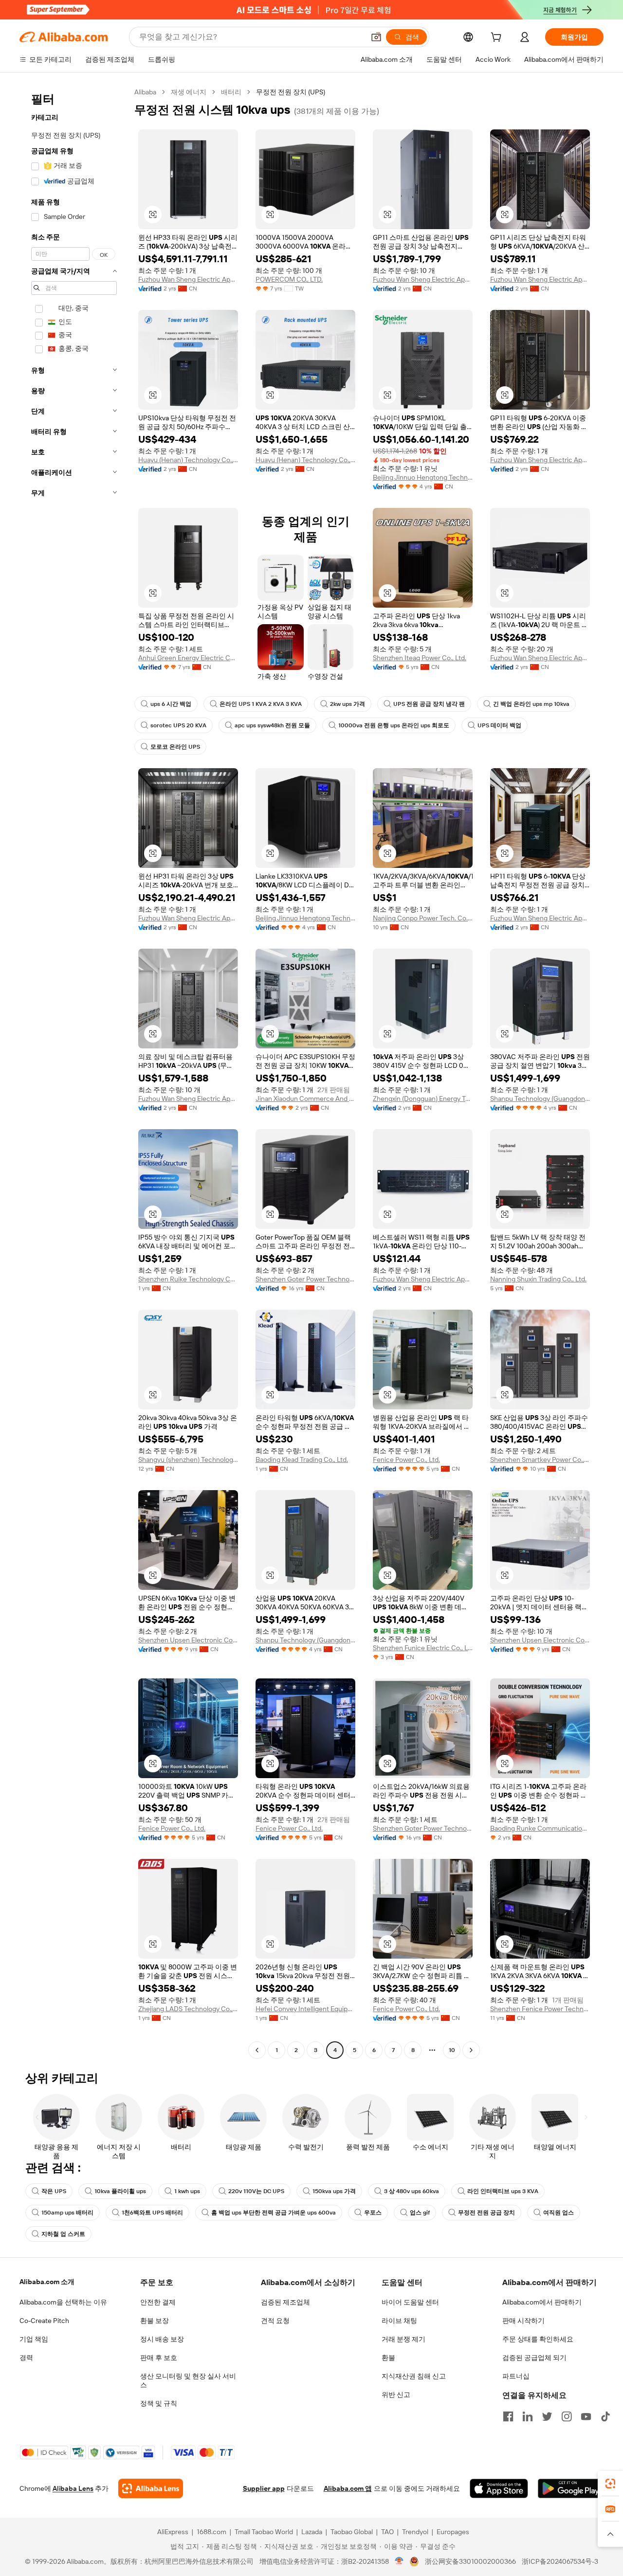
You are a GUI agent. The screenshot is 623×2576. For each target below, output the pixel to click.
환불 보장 (155, 2321)
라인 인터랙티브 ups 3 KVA (503, 2191)
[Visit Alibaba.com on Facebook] (508, 2416)
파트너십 (516, 2376)
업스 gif (420, 2213)
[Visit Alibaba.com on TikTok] (605, 2416)
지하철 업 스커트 (63, 2234)
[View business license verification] (399, 2561)
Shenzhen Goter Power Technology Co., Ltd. (305, 1279)
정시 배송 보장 (162, 2339)
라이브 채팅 (399, 2321)
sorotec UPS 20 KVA (178, 725)
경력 (26, 2358)
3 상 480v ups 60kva (412, 2191)
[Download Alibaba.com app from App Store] (499, 2488)
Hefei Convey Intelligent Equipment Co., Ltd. (305, 2009)
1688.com (211, 2532)
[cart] (498, 38)
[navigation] (74, 1072)
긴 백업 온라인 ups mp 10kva (531, 704)
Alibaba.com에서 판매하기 (542, 2302)
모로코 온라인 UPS (175, 747)
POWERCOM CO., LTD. (289, 279)
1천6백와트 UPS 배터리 (152, 2213)
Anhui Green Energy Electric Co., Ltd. (188, 658)
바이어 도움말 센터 (410, 2302)
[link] (610, 2484)
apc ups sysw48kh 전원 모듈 (272, 725)
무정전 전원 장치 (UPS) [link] (291, 92)
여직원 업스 (559, 2213)
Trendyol (415, 2532)
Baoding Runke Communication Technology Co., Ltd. (540, 1828)
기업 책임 (34, 2339)
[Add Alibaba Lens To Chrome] (151, 2488)
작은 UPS (54, 2191)
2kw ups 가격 (348, 704)
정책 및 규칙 (159, 2403)
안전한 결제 (158, 2302)
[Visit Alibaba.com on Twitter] (547, 2416)
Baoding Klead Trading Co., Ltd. (302, 1459)
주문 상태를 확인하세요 (538, 2339)
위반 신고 (396, 2395)
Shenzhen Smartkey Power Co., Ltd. (540, 1459)
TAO (387, 2532)
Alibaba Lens (73, 2488)
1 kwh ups (187, 2191)
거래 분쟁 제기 (403, 2339)
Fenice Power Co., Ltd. (406, 1459)
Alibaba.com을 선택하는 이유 (63, 2302)
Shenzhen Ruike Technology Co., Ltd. (188, 1279)
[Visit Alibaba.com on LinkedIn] (528, 2416)
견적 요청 (275, 2321)
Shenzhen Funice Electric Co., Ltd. (423, 1648)
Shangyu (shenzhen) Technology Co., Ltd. (188, 1459)
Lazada (312, 2532)
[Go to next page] (471, 2050)
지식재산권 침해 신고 (414, 2376)
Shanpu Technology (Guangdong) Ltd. (540, 1099)
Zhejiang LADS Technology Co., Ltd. (188, 2009)
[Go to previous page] (257, 2050)
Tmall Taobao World (264, 2532)
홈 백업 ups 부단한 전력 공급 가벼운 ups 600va (274, 2213)
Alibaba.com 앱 (348, 2488)
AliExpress (173, 2532)
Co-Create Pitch (44, 2321)
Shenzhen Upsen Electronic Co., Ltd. (188, 1640)
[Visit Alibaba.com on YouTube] (586, 2416)
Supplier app (264, 2488)
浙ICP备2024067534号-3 (560, 2561)
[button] (376, 37)
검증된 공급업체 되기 (534, 2358)
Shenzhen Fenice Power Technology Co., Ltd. (540, 2009)
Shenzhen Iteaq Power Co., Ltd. (420, 658)
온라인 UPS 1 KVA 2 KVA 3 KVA (261, 704)
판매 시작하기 (523, 2321)
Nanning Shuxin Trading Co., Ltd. (538, 1279)
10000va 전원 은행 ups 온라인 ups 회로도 (394, 725)
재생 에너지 (189, 92)
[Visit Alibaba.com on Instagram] (567, 2416)
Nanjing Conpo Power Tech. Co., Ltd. (423, 918)
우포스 (373, 2213)
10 (452, 2050)
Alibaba (145, 92)
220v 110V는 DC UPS (256, 2191)
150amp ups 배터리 (67, 2213)
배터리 (231, 92)
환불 (388, 2358)
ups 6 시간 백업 (171, 704)
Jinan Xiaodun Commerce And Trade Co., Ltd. (305, 1099)
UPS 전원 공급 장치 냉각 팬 (429, 704)
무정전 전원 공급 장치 (486, 2213)
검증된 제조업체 (285, 2302)
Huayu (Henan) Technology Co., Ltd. (188, 460)
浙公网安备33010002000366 (470, 2561)
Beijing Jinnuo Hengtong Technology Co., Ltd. (423, 477)
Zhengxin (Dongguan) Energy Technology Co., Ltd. (423, 1099)
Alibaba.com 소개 (47, 2282)
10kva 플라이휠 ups (120, 2191)
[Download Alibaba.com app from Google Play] (571, 2488)
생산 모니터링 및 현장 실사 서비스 (188, 2380)
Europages (453, 2532)
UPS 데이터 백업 (499, 725)
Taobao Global (352, 2532)
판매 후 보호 (159, 2358)
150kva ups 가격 (334, 2191)
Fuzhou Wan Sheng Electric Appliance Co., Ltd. (188, 279)
